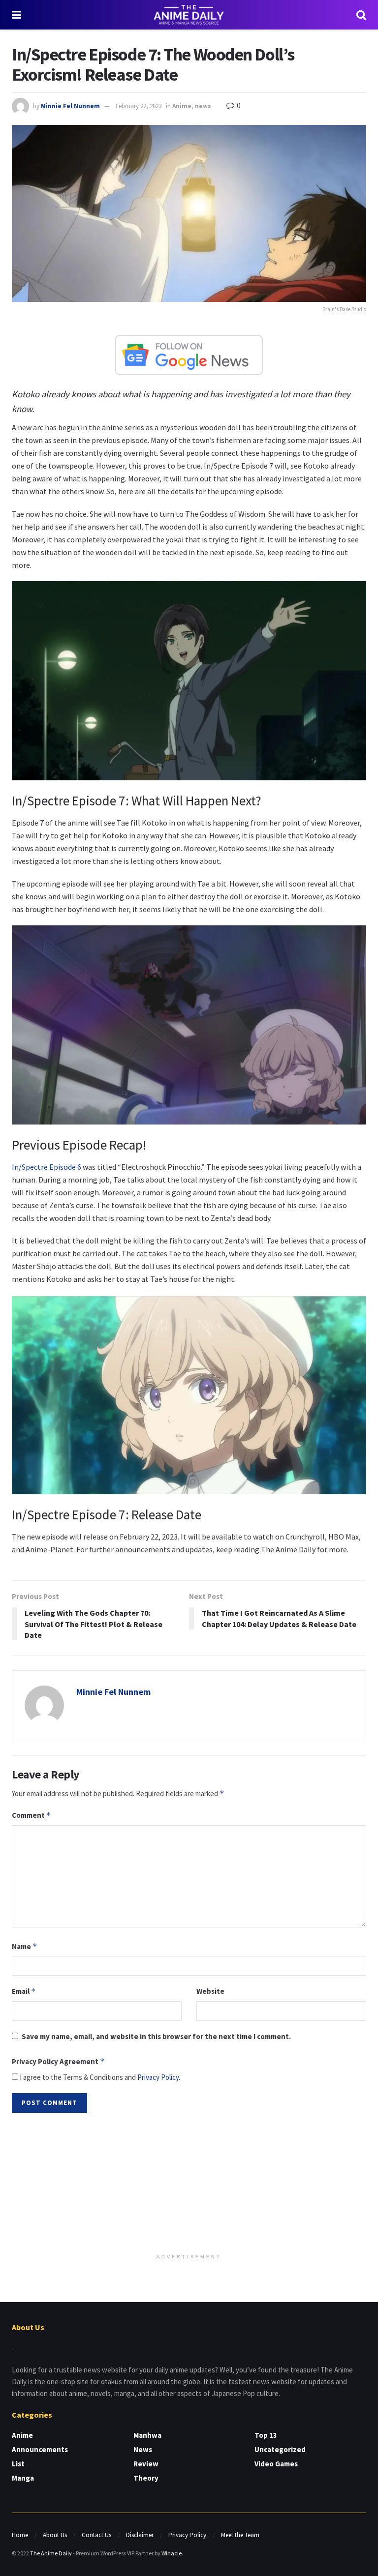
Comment (31, 1815)
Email (24, 1991)
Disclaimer (140, 2535)
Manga (23, 2478)
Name (25, 1946)
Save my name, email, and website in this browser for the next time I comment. (156, 2036)
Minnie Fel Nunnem (70, 106)
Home (20, 2535)
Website (210, 1991)
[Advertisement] (189, 2184)
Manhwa (147, 2435)
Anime (182, 106)
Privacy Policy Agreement (58, 2061)
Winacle (172, 2553)
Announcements (40, 2449)
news (203, 106)
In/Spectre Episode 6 (47, 1167)
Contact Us (96, 2535)
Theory (146, 2478)
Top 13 (266, 2435)
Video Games (276, 2464)
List (18, 2464)
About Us (55, 2535)
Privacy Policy (158, 2077)
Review (146, 2464)
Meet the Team (240, 2535)
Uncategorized (280, 2449)
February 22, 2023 (139, 106)
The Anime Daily (51, 2553)
